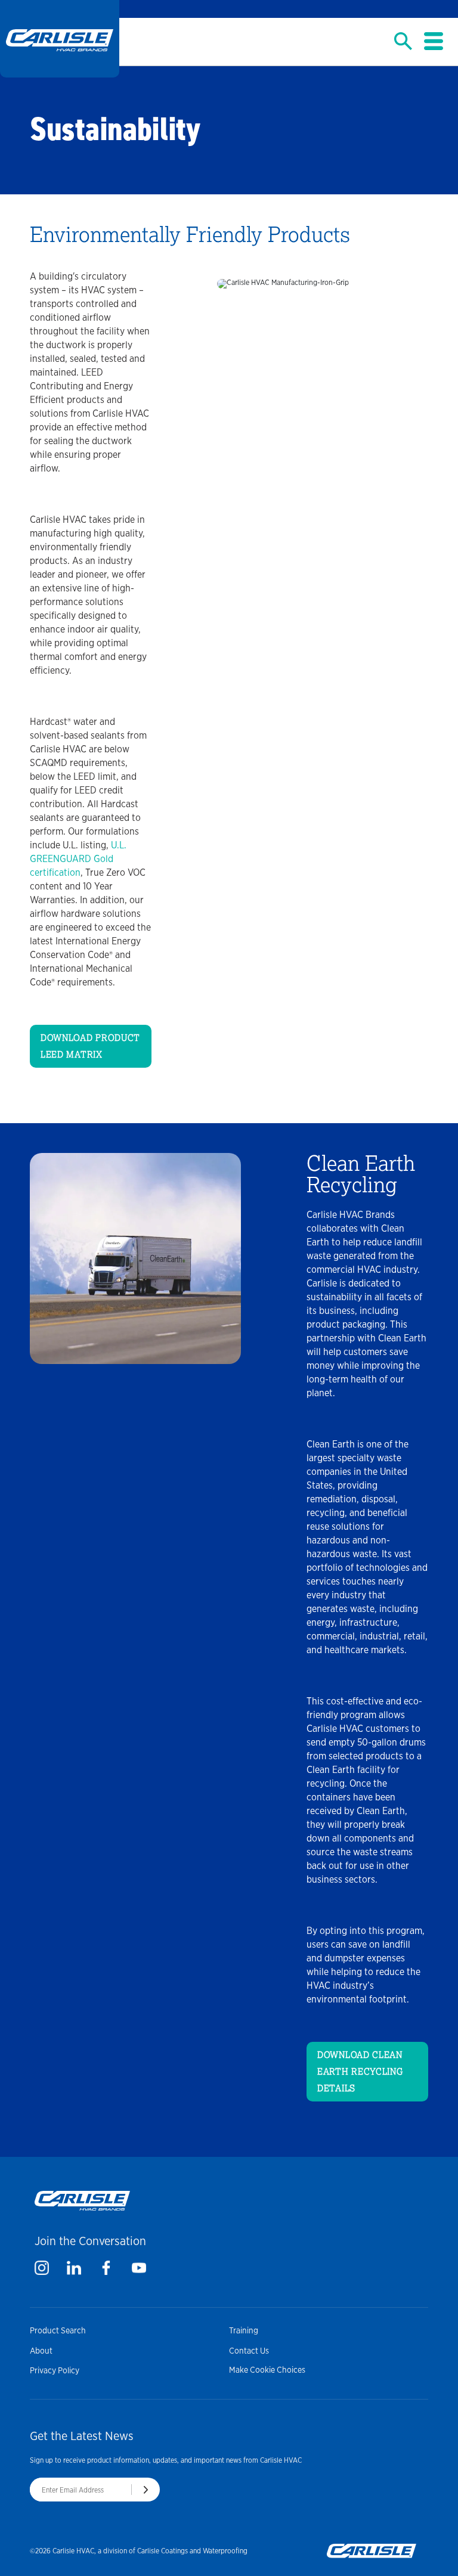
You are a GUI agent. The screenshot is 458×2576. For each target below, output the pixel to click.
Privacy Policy (55, 2370)
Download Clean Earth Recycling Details (360, 2072)
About (41, 2351)
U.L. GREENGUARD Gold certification (78, 859)
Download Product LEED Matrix (90, 1046)
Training (244, 2330)
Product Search (58, 2330)
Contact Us (249, 2351)
